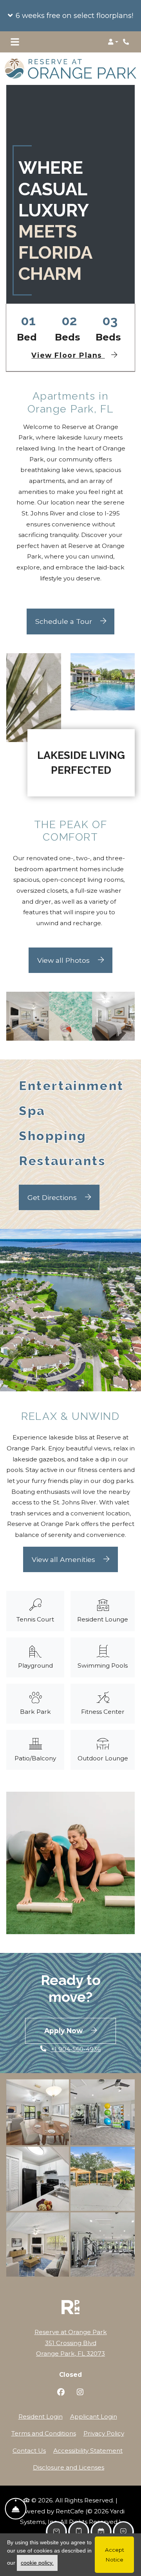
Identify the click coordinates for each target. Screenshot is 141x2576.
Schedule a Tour (65, 616)
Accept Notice (115, 2554)
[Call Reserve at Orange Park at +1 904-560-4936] (127, 42)
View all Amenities (64, 1554)
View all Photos (64, 955)
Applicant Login (94, 2411)
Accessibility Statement (88, 2445)
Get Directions (53, 1192)
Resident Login (41, 2411)
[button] (70, 16)
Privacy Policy (104, 2428)
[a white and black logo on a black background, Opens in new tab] (70, 2302)
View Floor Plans (68, 350)
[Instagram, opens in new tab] (80, 2388)
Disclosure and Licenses (69, 2462)
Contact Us (29, 2445)
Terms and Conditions (44, 2428)
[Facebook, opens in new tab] (61, 2388)
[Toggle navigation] (15, 42)
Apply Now (80, 2025)
